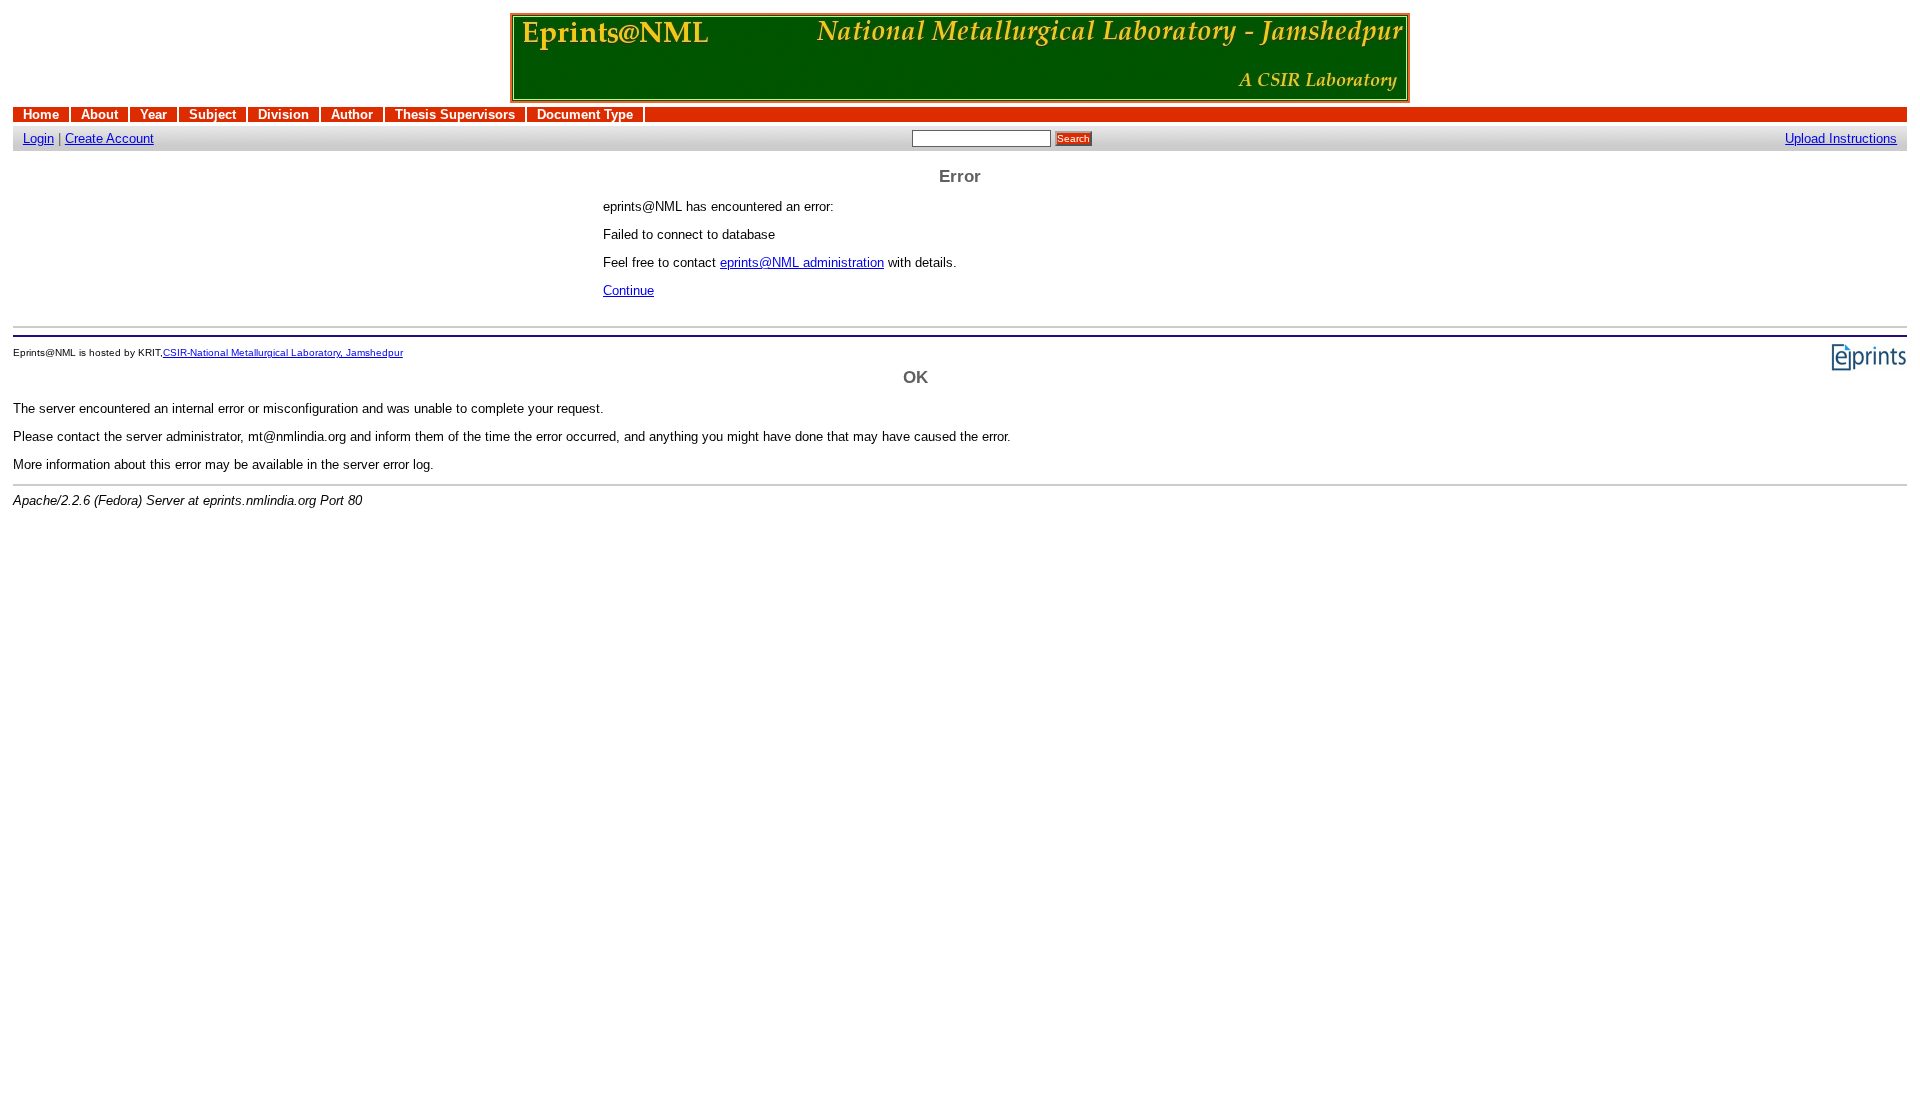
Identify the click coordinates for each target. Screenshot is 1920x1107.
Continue (628, 290)
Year (153, 114)
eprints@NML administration (802, 262)
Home (41, 114)
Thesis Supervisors (455, 114)
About (99, 114)
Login (38, 138)
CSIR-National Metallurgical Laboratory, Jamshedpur (283, 352)
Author (352, 114)
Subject (212, 114)
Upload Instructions (1841, 138)
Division (283, 114)
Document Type (585, 114)
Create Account (109, 138)
